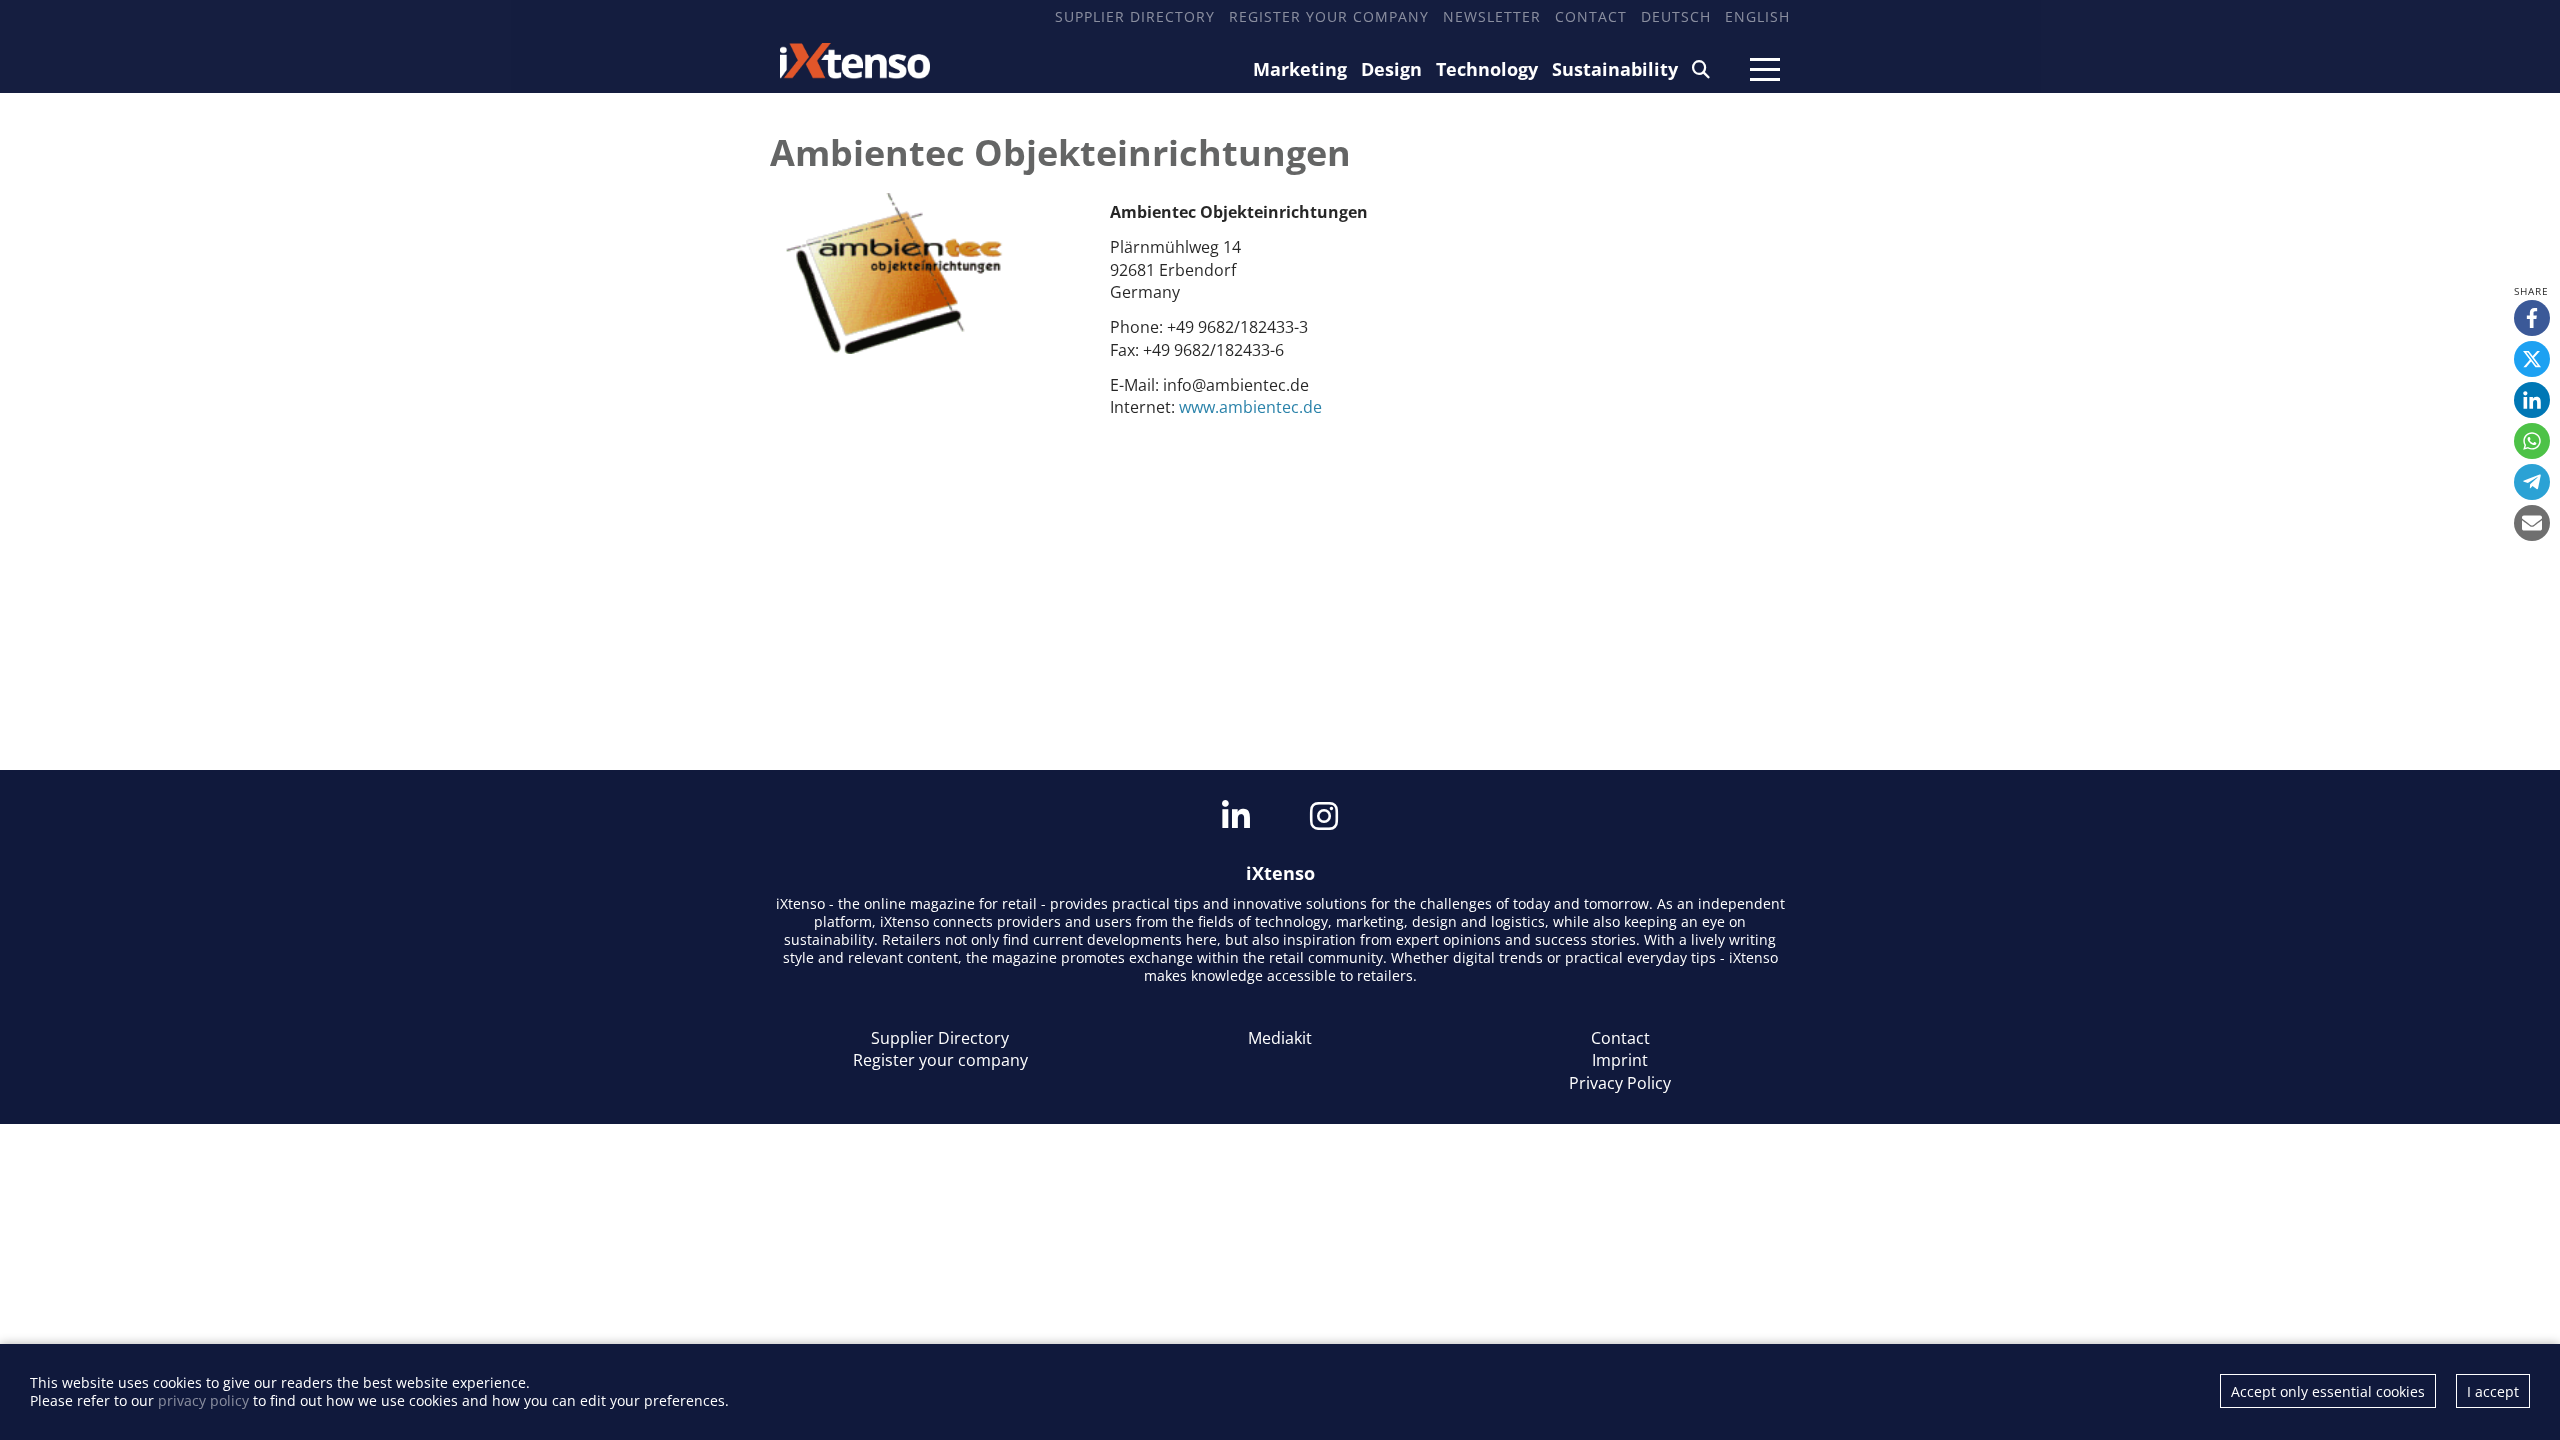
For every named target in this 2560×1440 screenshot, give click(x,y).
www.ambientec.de (1250, 407)
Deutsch (1676, 16)
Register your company (1329, 16)
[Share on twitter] (2532, 359)
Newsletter (1492, 16)
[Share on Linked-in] (2532, 400)
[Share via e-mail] (2532, 523)
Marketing (1300, 69)
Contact (1591, 16)
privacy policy (203, 1400)
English (1757, 16)
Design (1391, 69)
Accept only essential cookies (2328, 1391)
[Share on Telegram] (2532, 482)
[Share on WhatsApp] (2532, 441)
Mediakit (1280, 1038)
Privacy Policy (1620, 1083)
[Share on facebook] (2532, 318)
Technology (1487, 69)
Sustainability (1615, 69)
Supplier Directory (1135, 16)
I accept (2493, 1391)
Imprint (1620, 1060)
